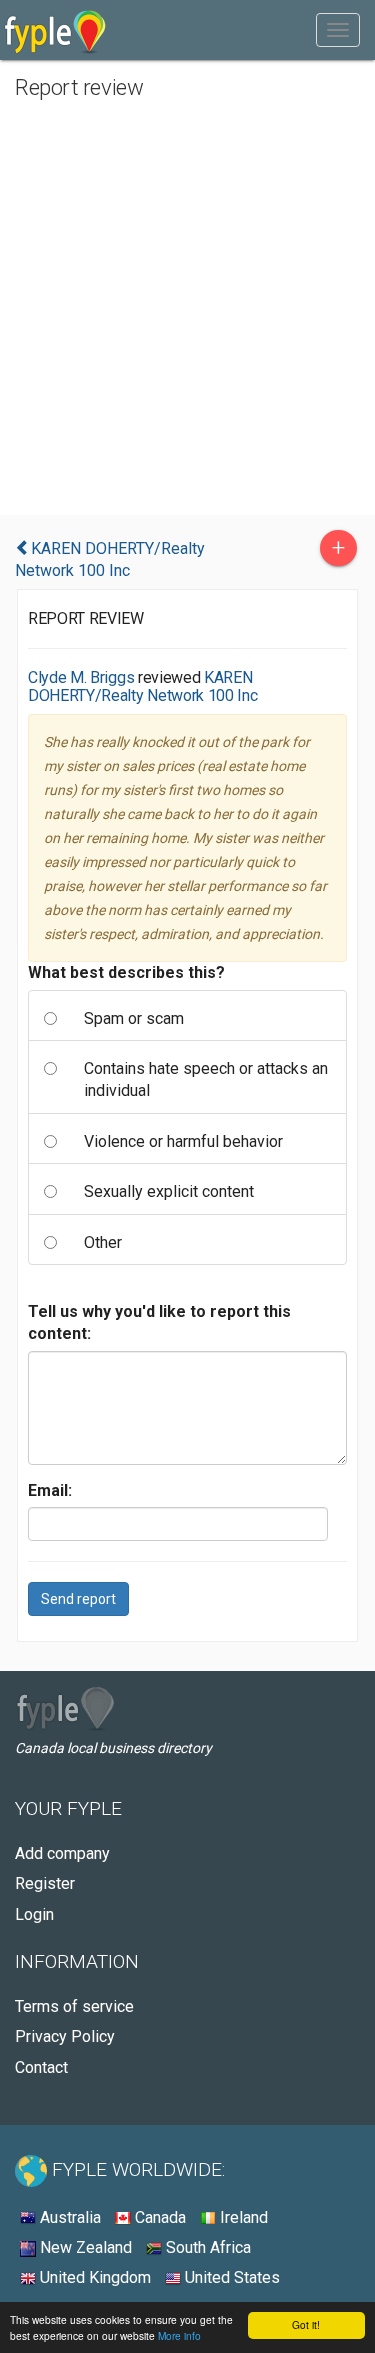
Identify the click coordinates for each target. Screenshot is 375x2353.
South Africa (206, 2247)
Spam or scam (134, 1018)
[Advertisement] (187, 307)
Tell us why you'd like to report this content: (159, 1322)
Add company (62, 1853)
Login (34, 1914)
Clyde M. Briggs (81, 677)
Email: (50, 1490)
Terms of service (74, 2006)
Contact (41, 2067)
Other (103, 1242)
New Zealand (84, 2247)
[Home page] (55, 30)
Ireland (242, 2217)
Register (45, 1883)
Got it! (306, 2324)
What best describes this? (126, 972)
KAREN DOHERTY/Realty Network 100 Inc (142, 686)
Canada (158, 2217)
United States (230, 2277)
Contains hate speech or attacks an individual (206, 1079)
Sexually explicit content (169, 1191)
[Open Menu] (338, 30)
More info (179, 2335)
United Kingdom (93, 2277)
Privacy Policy (65, 2036)
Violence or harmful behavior (183, 1141)
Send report (78, 1599)
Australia (68, 2217)
